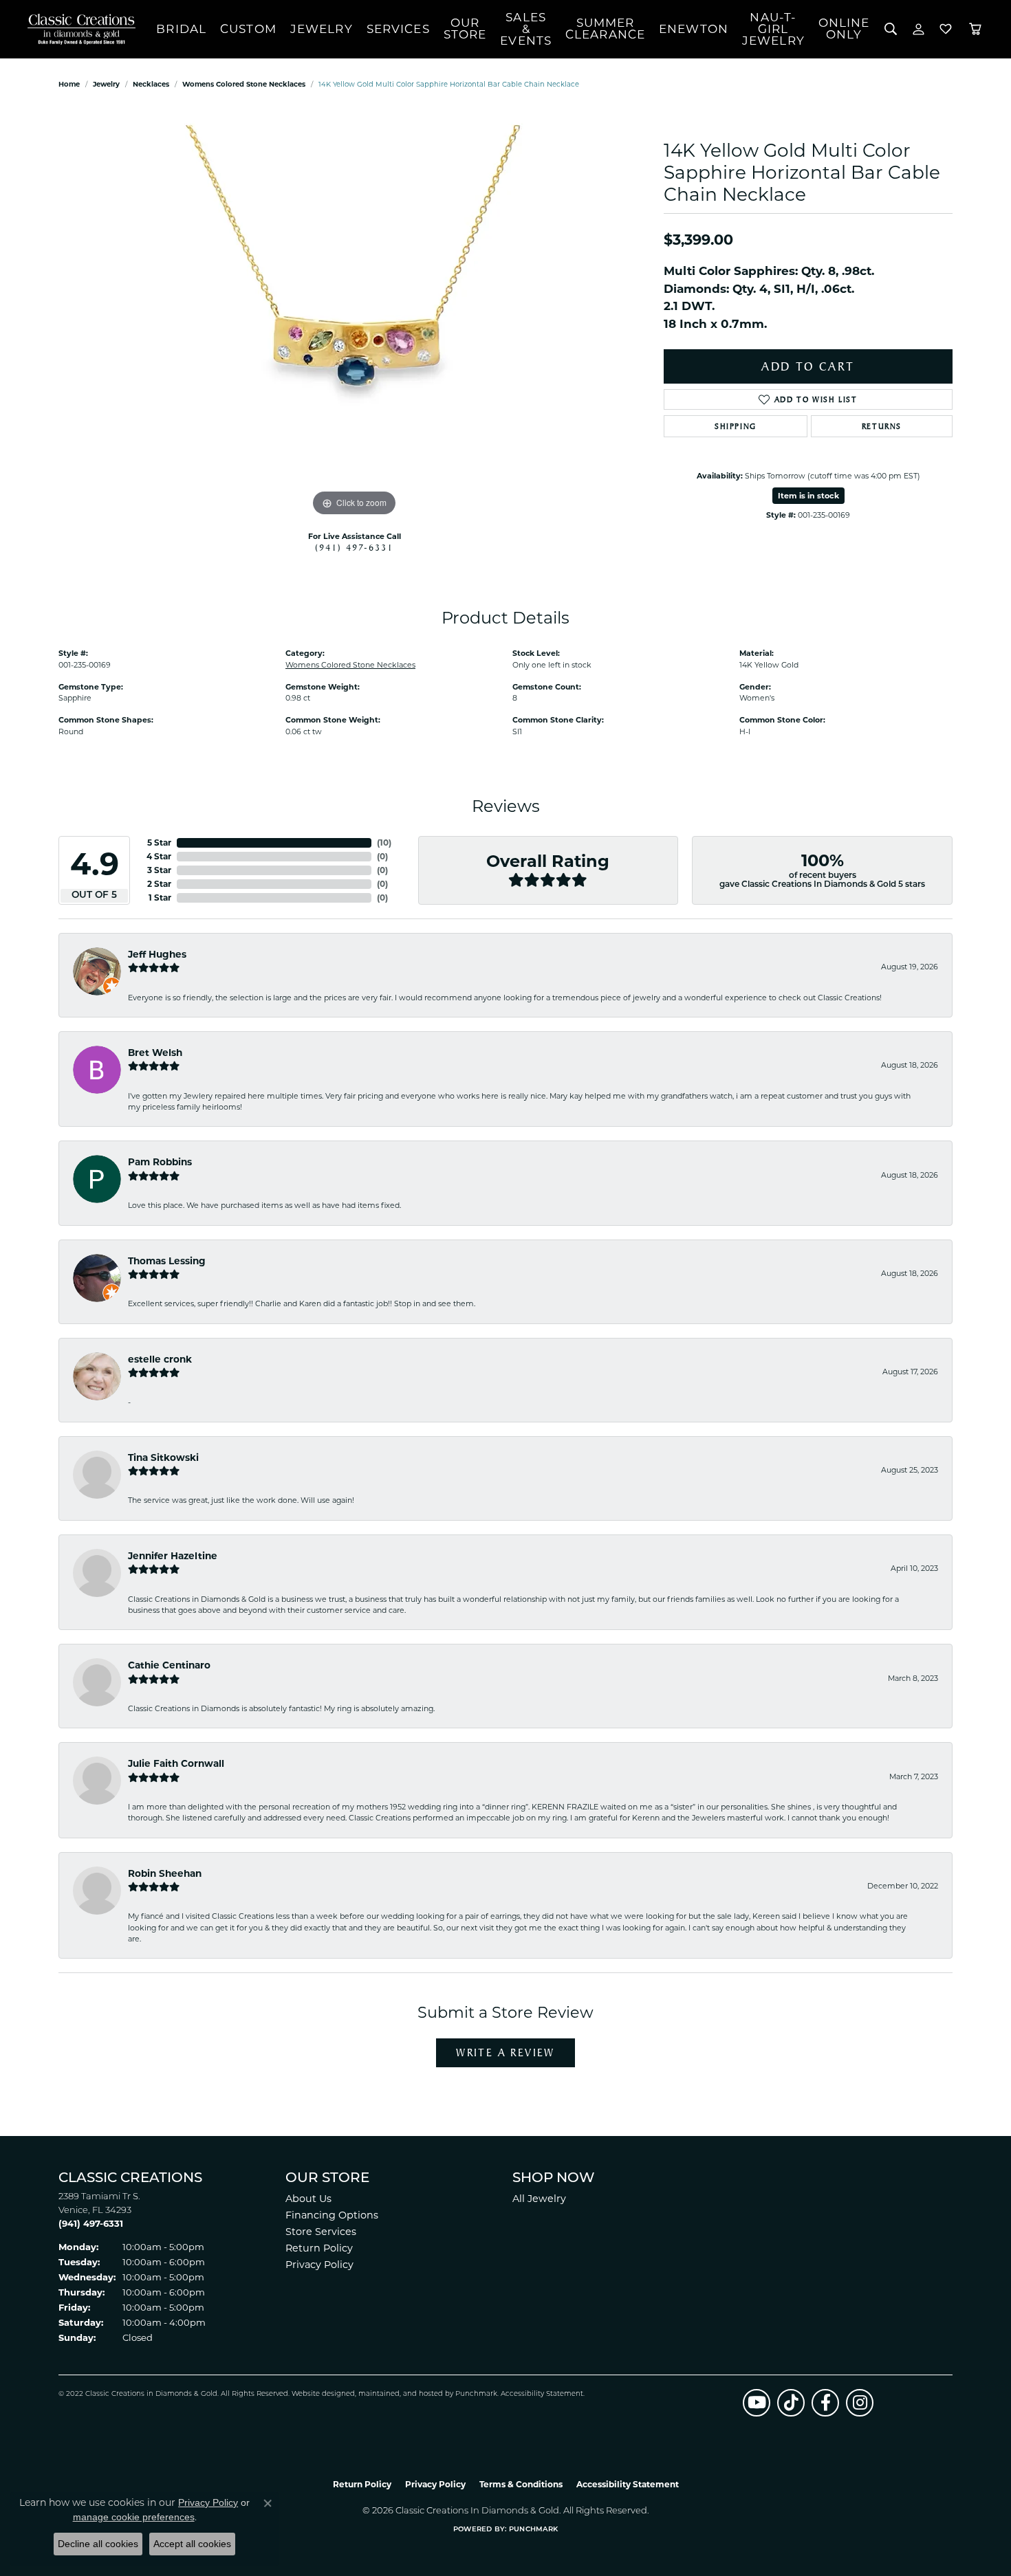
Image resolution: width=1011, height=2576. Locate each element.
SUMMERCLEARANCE (605, 29)
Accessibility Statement (542, 2394)
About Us (308, 2199)
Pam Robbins (160, 1162)
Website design (319, 2394)
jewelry (106, 84)
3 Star (159, 870)
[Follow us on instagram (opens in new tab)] (860, 2403)
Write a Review (505, 2052)
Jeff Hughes (157, 954)
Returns (882, 426)
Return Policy (319, 2248)
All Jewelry (539, 2199)
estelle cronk (160, 1359)
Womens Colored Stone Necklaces (244, 84)
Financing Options (332, 2215)
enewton (694, 29)
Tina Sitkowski (163, 1457)
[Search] (891, 29)
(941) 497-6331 (354, 547)
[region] (354, 313)
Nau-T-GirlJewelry (773, 29)
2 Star (159, 884)
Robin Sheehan (165, 1873)
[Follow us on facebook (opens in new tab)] (825, 2403)
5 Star (159, 843)
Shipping (736, 426)
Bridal (181, 29)
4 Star (159, 856)
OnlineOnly (844, 29)
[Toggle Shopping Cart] (975, 29)
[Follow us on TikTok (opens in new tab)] (791, 2403)
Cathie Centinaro (169, 1665)
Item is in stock (808, 496)
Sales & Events (526, 29)
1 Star (160, 898)
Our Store (465, 29)
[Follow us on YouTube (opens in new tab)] (757, 2403)
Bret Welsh (155, 1053)
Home (69, 84)
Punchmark (476, 2394)
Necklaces (151, 84)
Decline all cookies (98, 2544)
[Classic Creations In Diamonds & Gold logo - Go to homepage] (78, 29)
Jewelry (322, 29)
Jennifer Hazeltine (173, 1556)
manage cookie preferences (134, 2517)
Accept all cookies (192, 2544)
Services (398, 29)
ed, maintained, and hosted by (401, 2394)
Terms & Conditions (521, 2484)
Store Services (321, 2232)
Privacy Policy (319, 2265)
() (384, 843)
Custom (248, 29)
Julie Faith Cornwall (176, 1763)
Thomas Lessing (167, 1261)
